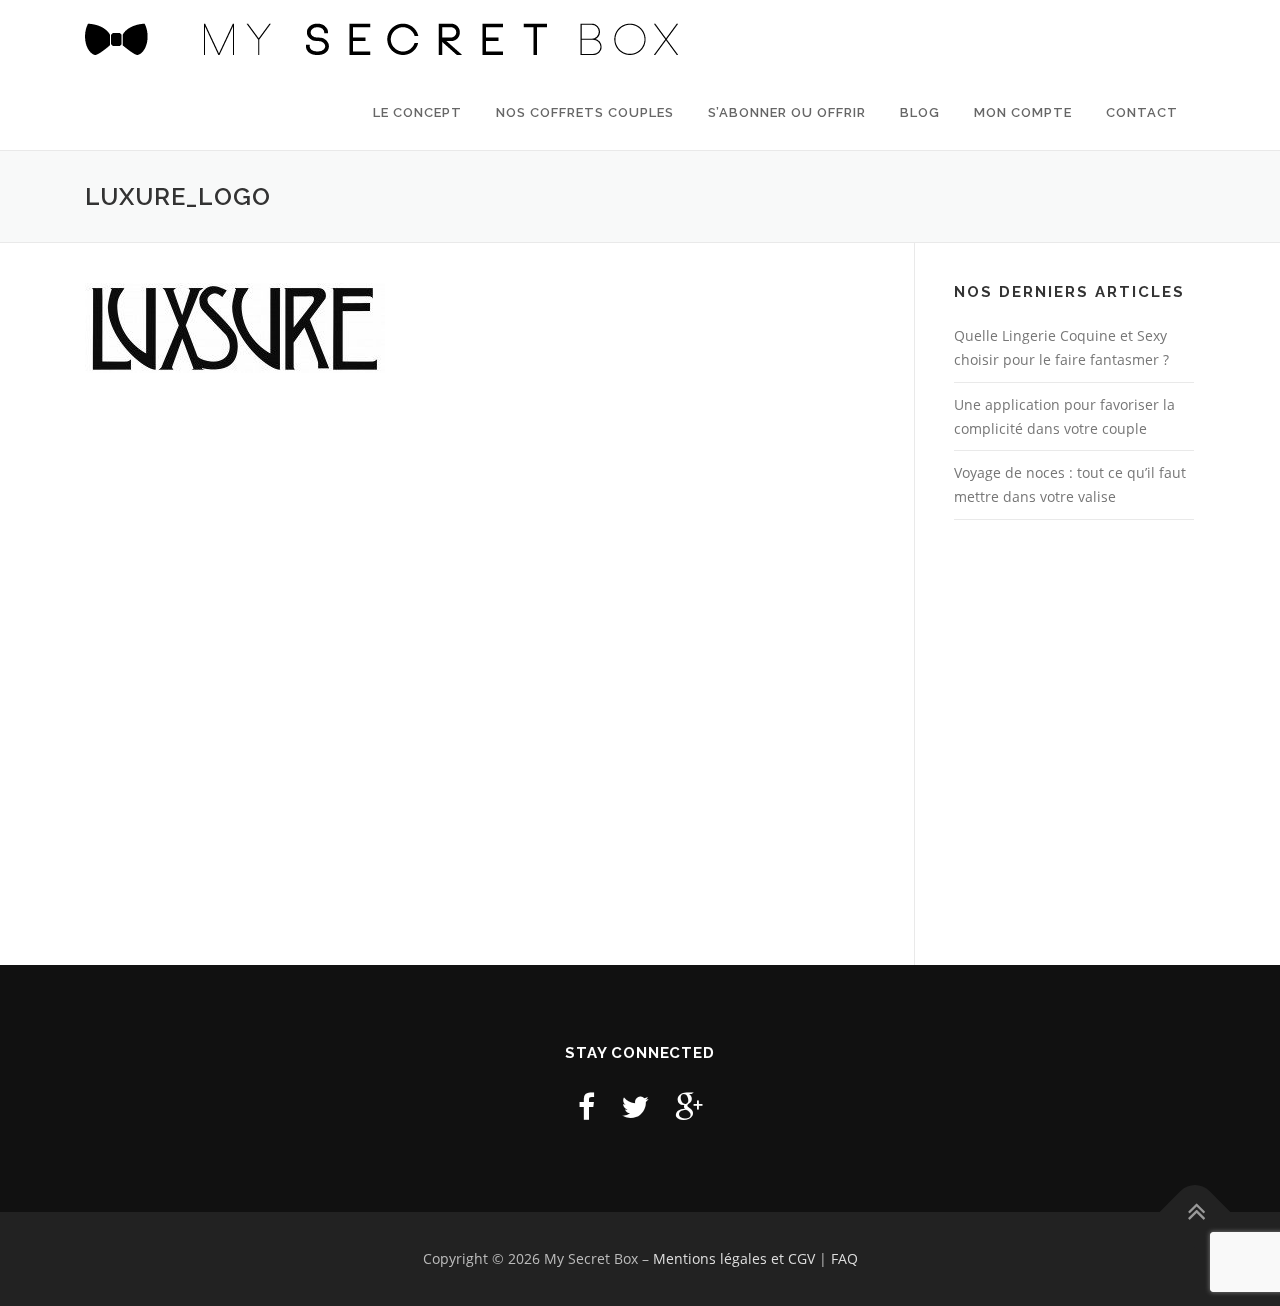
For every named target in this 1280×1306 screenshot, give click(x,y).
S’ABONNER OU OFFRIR (787, 112)
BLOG (920, 112)
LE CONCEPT (417, 112)
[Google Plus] (689, 1106)
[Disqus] (480, 668)
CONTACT (1142, 112)
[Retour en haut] (1195, 1212)
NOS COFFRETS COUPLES (585, 112)
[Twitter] (635, 1106)
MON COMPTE (1023, 112)
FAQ (844, 1258)
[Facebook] (586, 1106)
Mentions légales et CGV (734, 1258)
